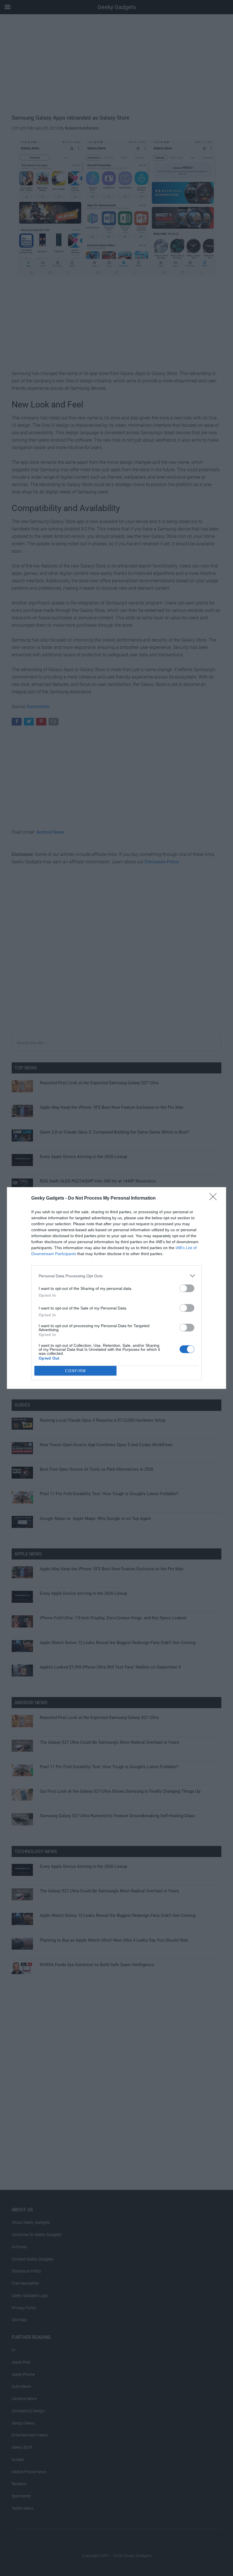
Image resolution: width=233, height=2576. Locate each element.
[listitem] (116, 1276)
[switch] (187, 1288)
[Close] (215, 1198)
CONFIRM (76, 1371)
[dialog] (116, 1288)
